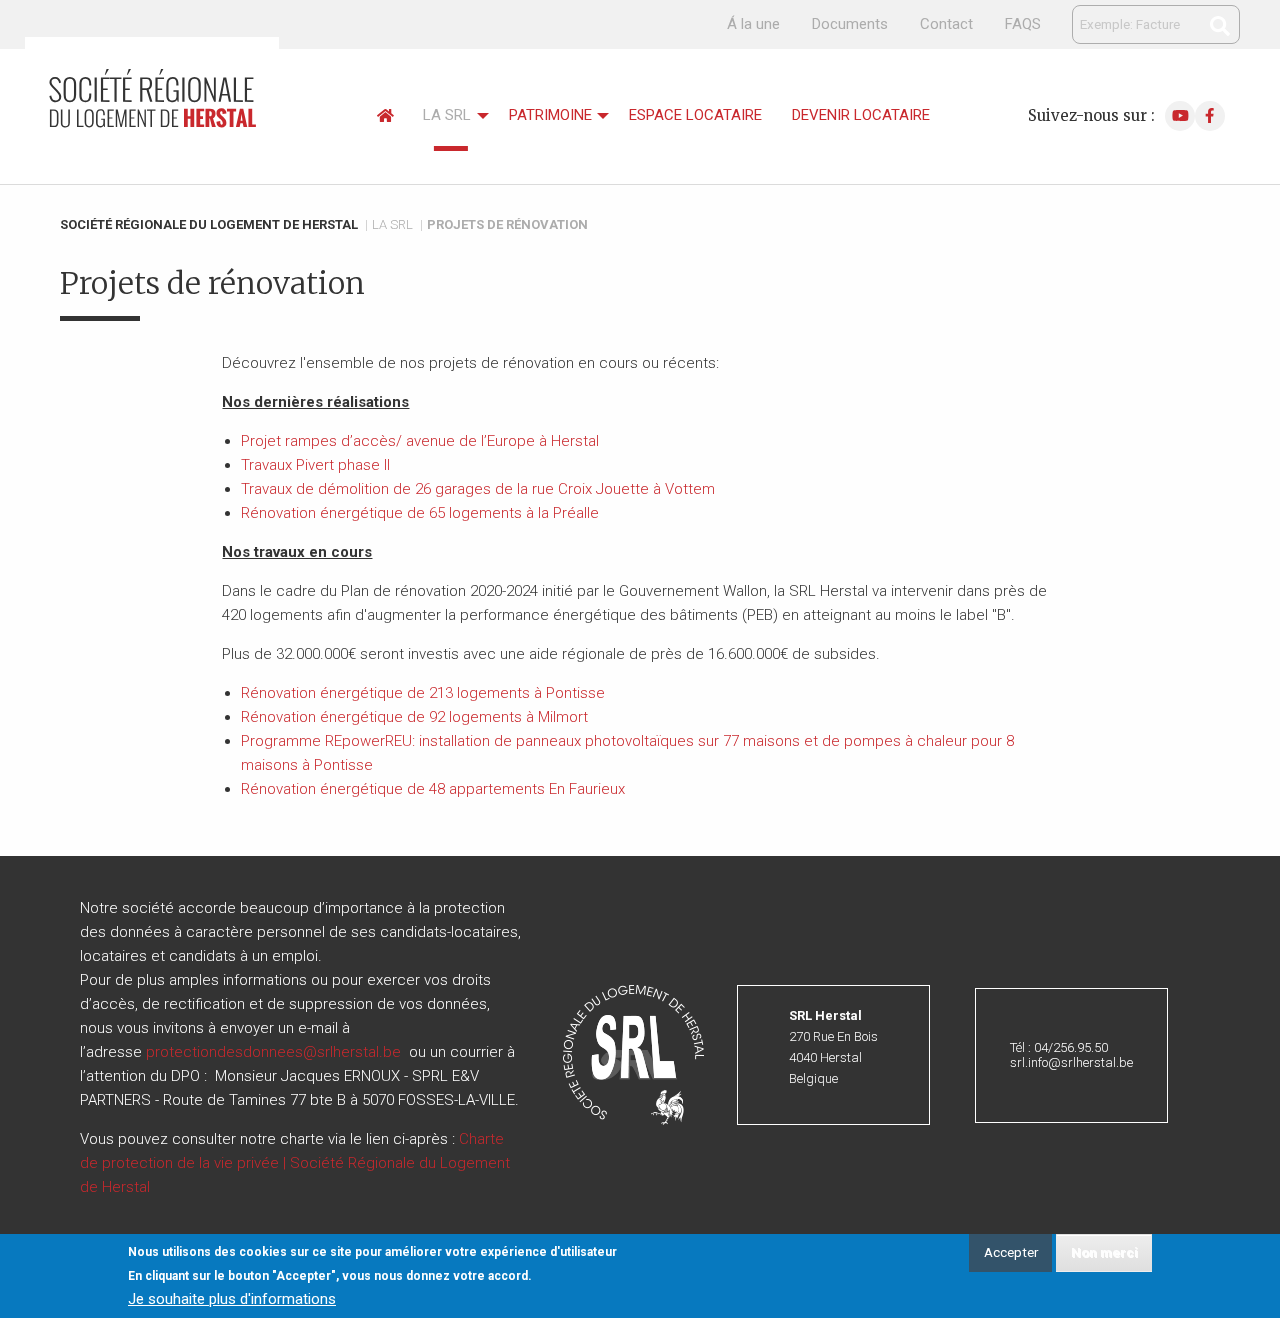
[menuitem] (385, 116)
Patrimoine (550, 115)
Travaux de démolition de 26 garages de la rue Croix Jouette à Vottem (478, 489)
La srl (447, 115)
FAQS (1023, 24)
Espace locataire (695, 115)
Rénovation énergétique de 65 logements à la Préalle (420, 513)
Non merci (1104, 1252)
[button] (633, 1054)
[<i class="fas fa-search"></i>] (1220, 26)
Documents (850, 24)
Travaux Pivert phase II (315, 465)
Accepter (1011, 1252)
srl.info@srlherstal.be (1071, 1062)
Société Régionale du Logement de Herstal (209, 224)
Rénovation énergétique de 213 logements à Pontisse (423, 693)
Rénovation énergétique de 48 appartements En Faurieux (433, 789)
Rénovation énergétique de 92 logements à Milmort (414, 717)
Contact (946, 24)
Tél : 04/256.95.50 (1059, 1047)
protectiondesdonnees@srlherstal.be (273, 1052)
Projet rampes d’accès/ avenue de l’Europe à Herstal (420, 441)
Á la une (753, 24)
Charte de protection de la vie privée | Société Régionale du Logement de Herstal (295, 1163)
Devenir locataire (861, 115)
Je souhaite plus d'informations (232, 1299)
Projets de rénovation (507, 224)
